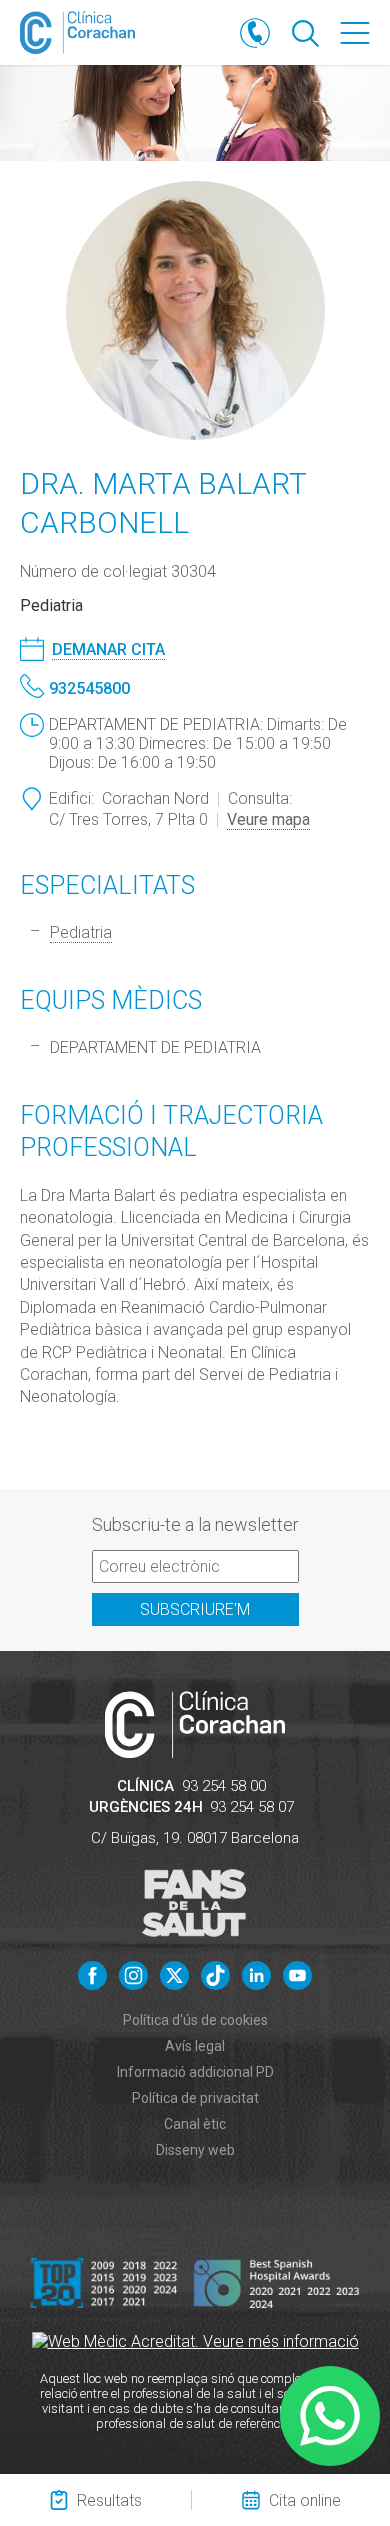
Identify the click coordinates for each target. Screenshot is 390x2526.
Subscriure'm (195, 1609)
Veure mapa (268, 819)
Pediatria (81, 932)
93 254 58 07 (252, 1807)
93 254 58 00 (224, 1786)
